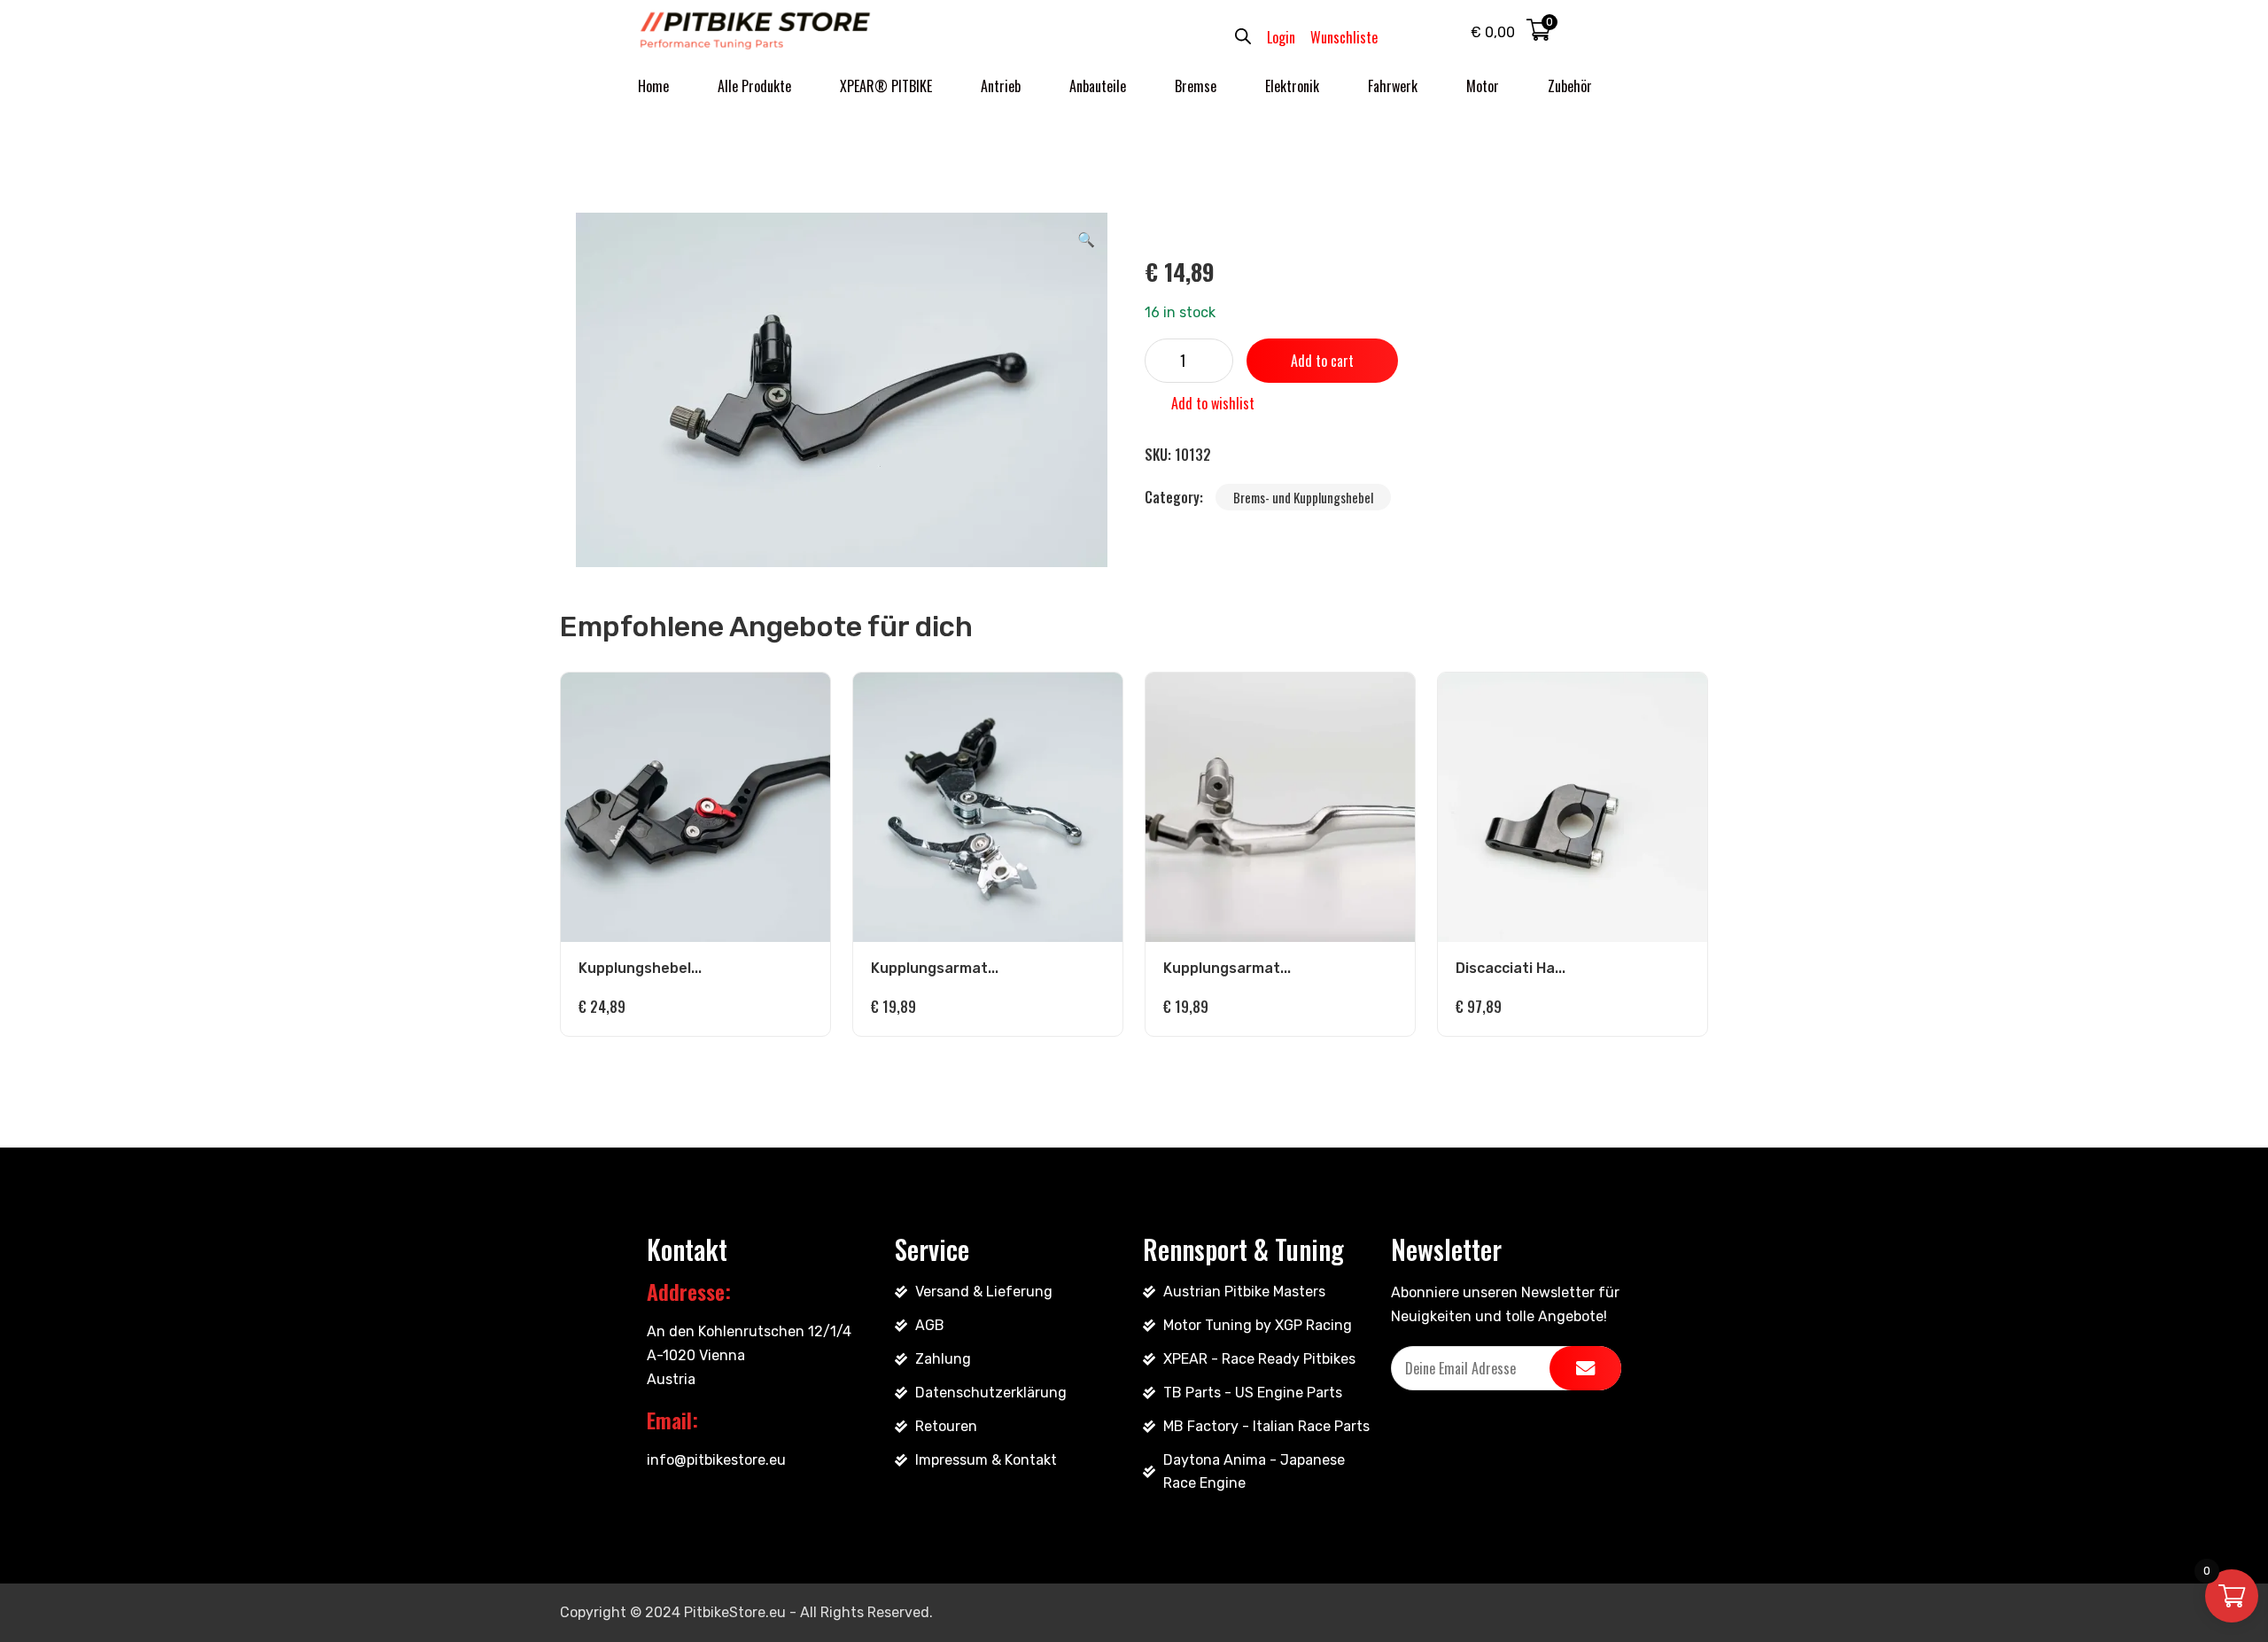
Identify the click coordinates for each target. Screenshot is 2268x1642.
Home (653, 86)
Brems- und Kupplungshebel (1303, 497)
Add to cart (1322, 361)
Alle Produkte (754, 86)
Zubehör (1570, 86)
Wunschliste (1344, 37)
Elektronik (1292, 86)
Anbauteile (1098, 86)
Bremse (1196, 86)
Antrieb (1001, 86)
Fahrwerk (1393, 86)
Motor (1483, 86)
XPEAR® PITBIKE (886, 86)
